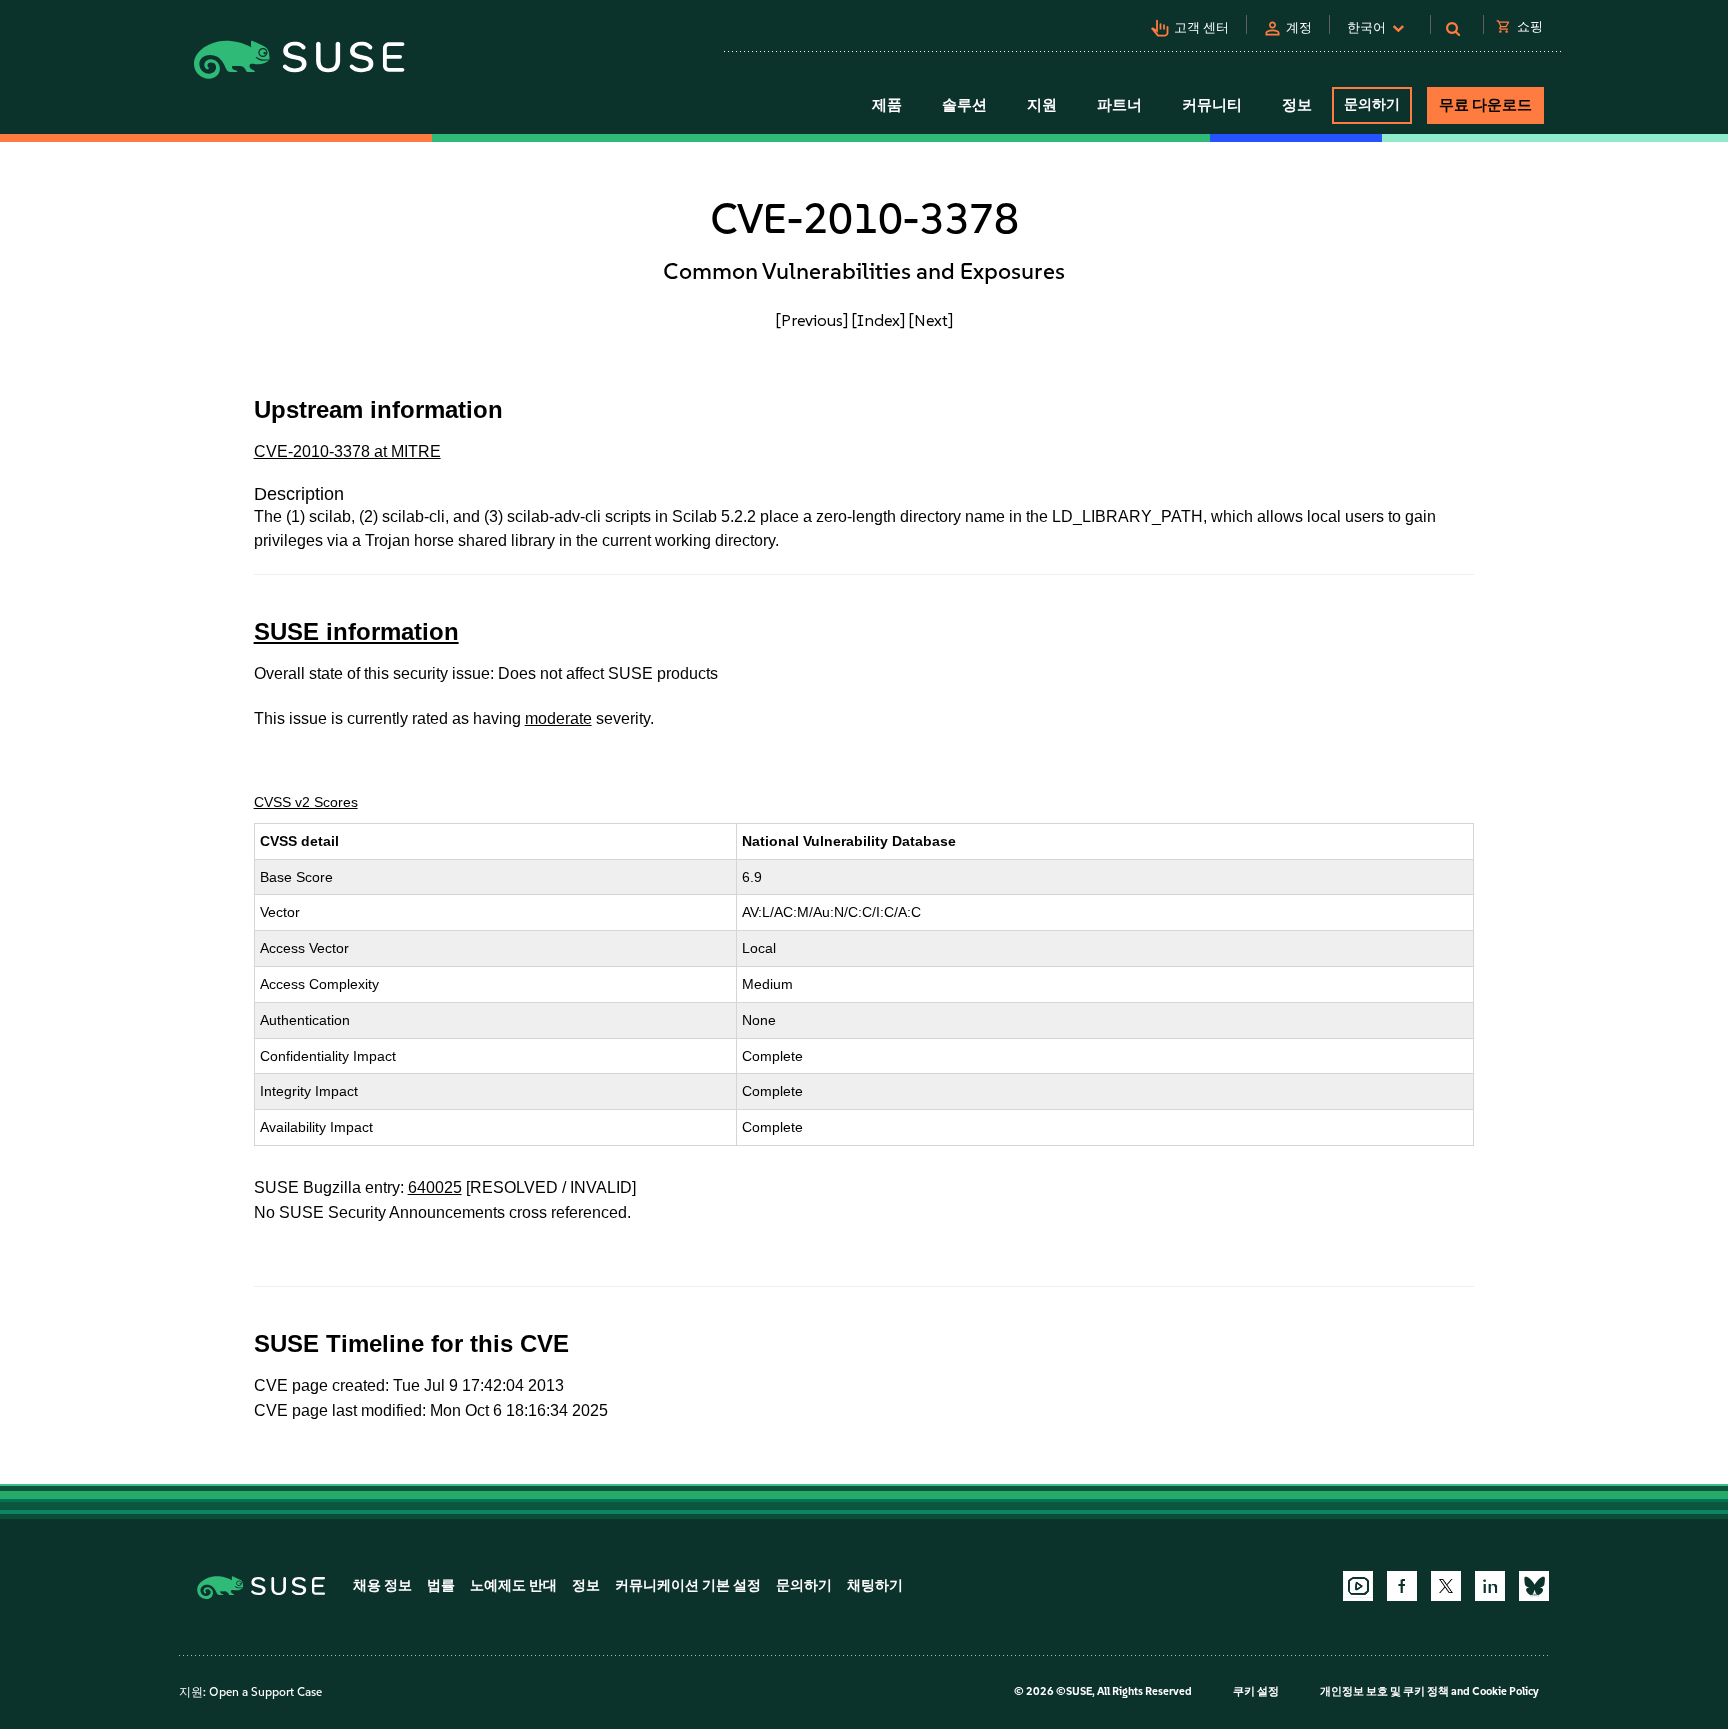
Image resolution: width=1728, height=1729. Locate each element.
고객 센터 (1201, 27)
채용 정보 (382, 1585)
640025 (435, 1187)
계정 (1299, 27)
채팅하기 (875, 1585)
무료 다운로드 (1485, 105)
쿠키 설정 (1256, 1691)
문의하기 (1372, 104)
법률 (441, 1585)
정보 (586, 1585)
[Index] (878, 320)
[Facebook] (1402, 1586)
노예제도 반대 (513, 1585)
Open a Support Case (265, 1692)
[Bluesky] (1534, 1586)
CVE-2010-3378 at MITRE (347, 451)
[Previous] (812, 320)
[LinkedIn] (1490, 1586)
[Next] (931, 320)
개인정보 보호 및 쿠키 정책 (1384, 1691)
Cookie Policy (1505, 1691)
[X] (1446, 1586)
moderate (558, 718)
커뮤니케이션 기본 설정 (688, 1585)
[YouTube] (1358, 1586)
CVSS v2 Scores (306, 802)
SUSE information (356, 631)
